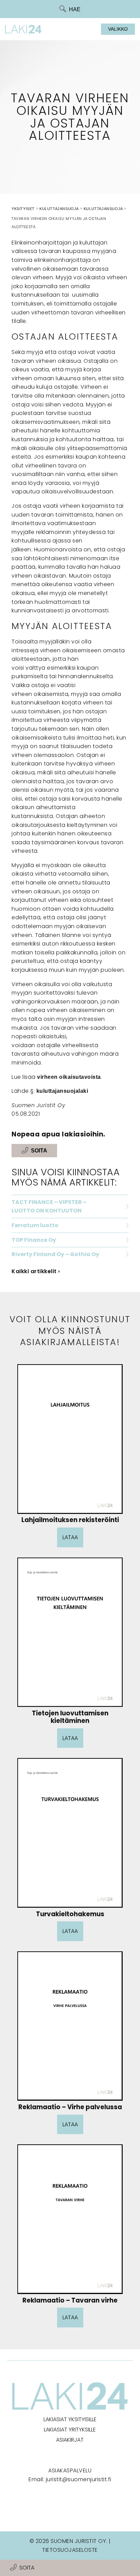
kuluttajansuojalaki (62, 1091)
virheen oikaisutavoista (69, 1077)
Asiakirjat (70, 2440)
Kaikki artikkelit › (36, 1271)
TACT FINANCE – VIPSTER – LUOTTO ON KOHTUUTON (49, 1207)
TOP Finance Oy (34, 1240)
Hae (75, 9)
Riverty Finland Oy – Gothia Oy (55, 1254)
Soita (27, 2568)
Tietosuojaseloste (70, 2550)
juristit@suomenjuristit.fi (79, 2479)
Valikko (118, 29)
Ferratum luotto (35, 1225)
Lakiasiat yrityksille (70, 2430)
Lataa (70, 1537)
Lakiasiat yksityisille (70, 2419)
